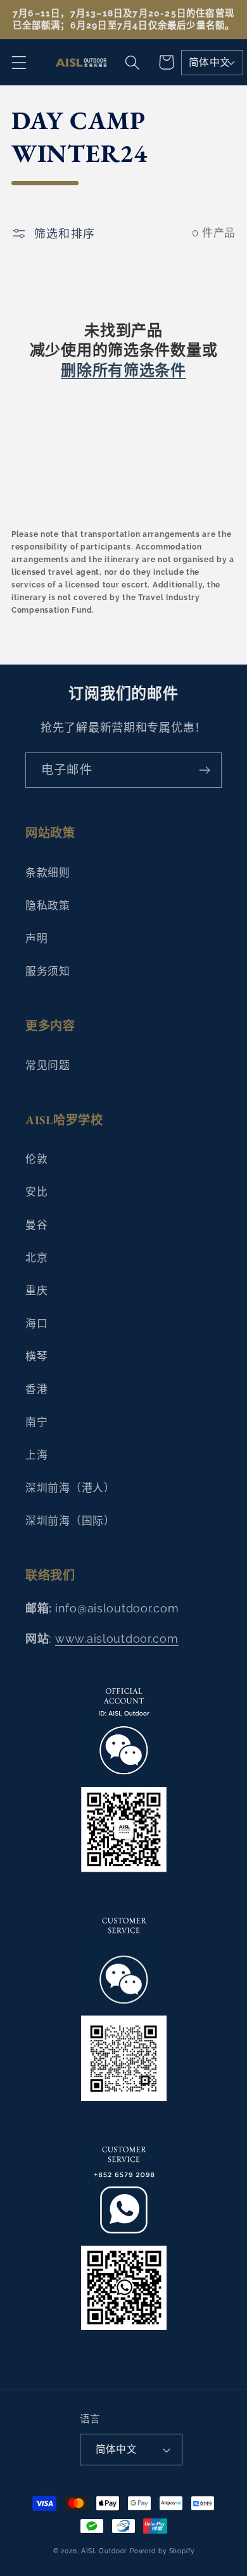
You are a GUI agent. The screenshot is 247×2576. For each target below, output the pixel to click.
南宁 (36, 1422)
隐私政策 (48, 905)
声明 (36, 938)
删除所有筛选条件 (123, 370)
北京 (36, 1258)
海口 (36, 1323)
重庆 (36, 1291)
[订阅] (204, 770)
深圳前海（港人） (70, 1488)
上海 (36, 1455)
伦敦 (36, 1159)
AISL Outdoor (104, 2551)
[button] (19, 62)
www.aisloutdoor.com (117, 1639)
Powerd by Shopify (162, 2551)
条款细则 (48, 873)
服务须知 (48, 971)
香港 (36, 1389)
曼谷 (36, 1225)
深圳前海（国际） (70, 1521)
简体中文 (210, 62)
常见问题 (48, 1065)
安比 (36, 1192)
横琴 (36, 1356)
